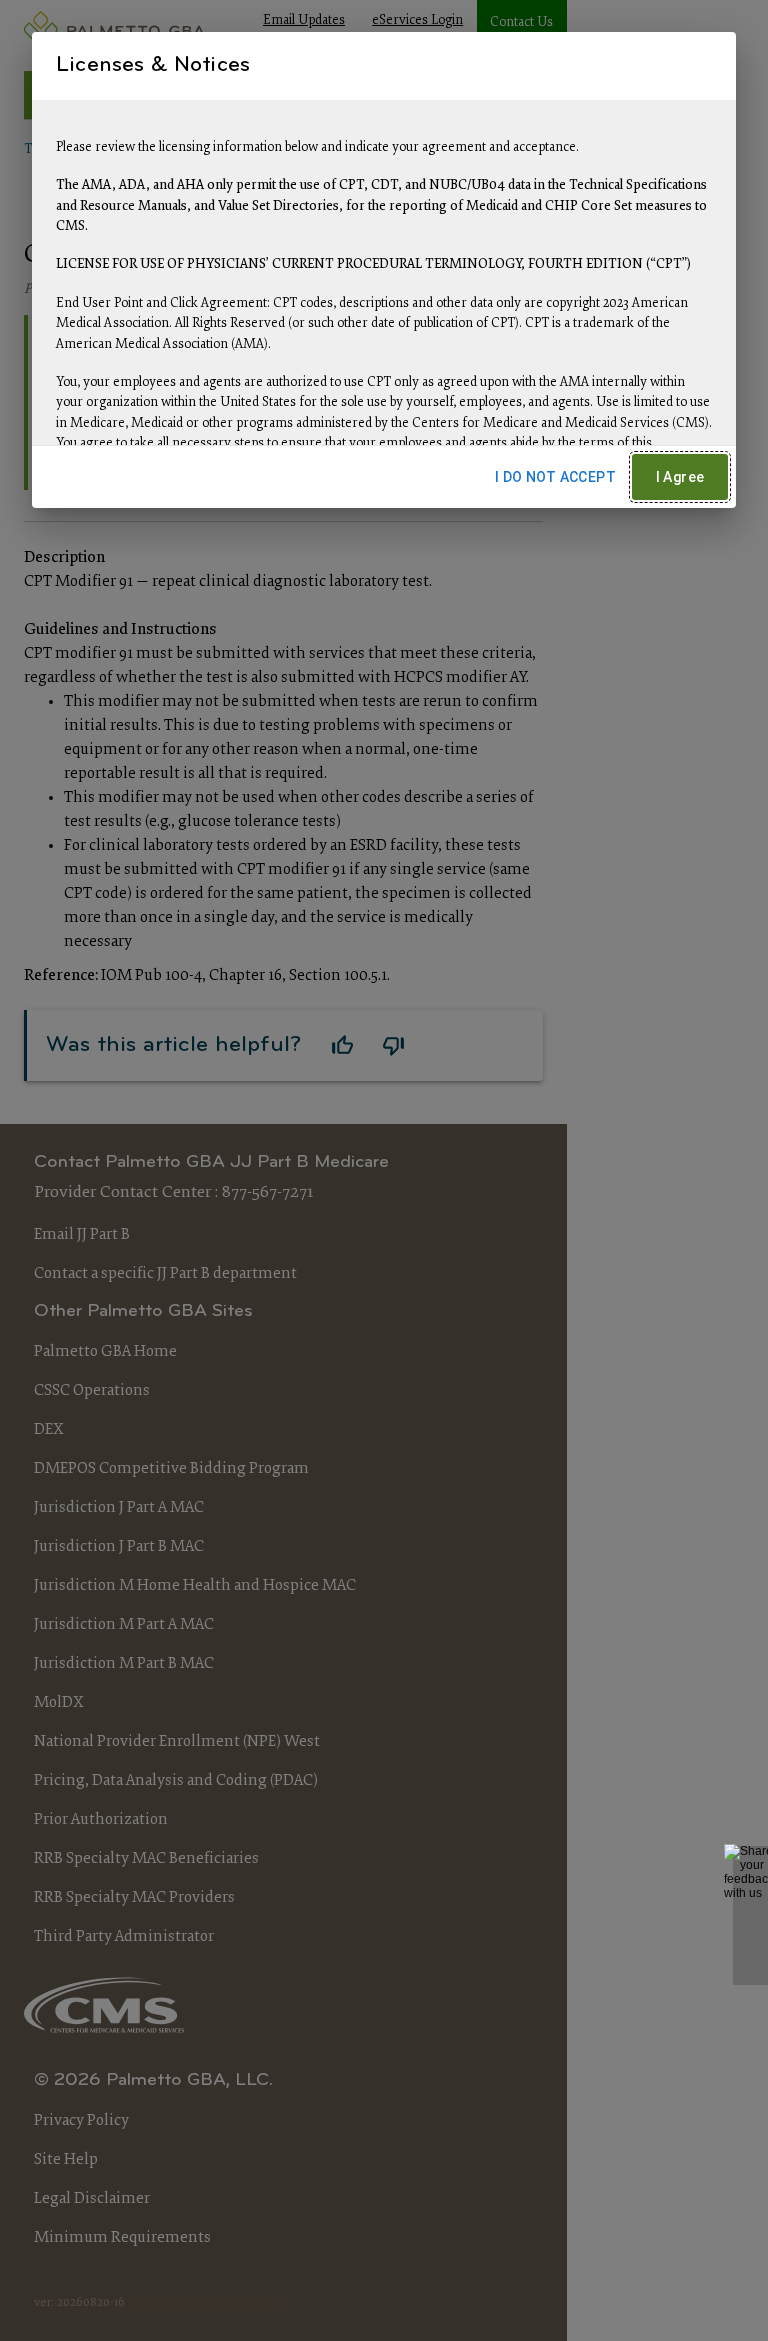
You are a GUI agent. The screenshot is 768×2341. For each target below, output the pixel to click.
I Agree (680, 477)
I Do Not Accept (555, 477)
